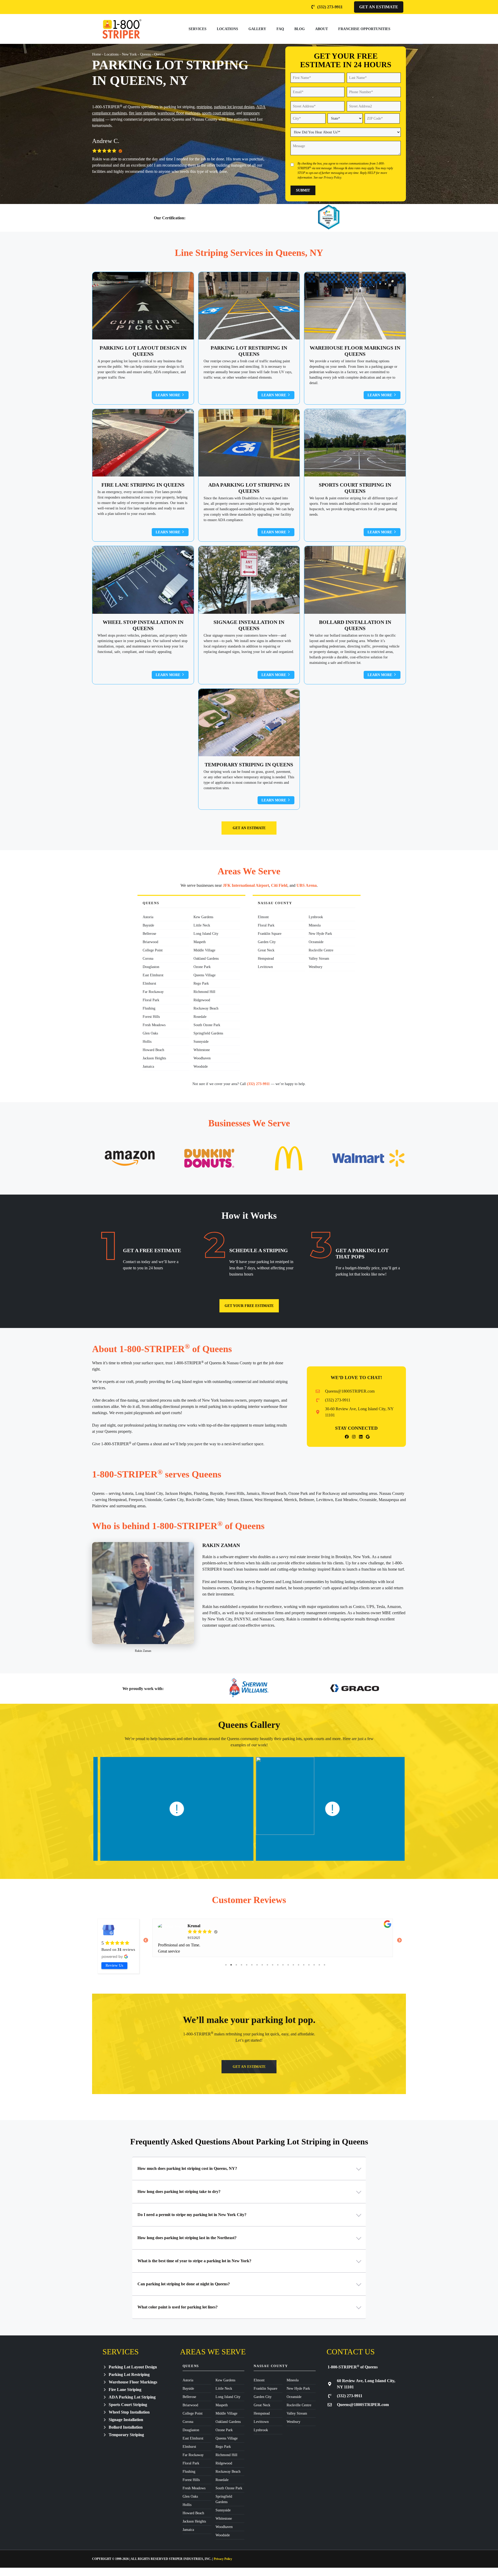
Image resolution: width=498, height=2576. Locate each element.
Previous (146, 1941)
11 (278, 1965)
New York (129, 54)
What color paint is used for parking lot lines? (178, 2307)
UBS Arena (307, 885)
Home (96, 54)
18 (314, 1965)
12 (283, 1965)
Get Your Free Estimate (249, 1306)
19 (319, 1965)
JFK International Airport (246, 885)
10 (273, 1965)
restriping (204, 107)
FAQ (280, 29)
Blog (300, 29)
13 (288, 1965)
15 (299, 1965)
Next (399, 1941)
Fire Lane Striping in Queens (143, 485)
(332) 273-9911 (258, 1084)
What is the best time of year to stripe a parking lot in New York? (194, 2261)
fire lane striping (142, 113)
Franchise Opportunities (364, 29)
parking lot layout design (234, 107)
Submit (303, 190)
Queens (145, 54)
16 (304, 1965)
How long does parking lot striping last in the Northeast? (187, 2238)
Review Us (114, 1965)
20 (324, 1965)
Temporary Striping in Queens (249, 765)
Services (198, 29)
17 (309, 1965)
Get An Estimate (379, 7)
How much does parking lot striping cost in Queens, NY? (187, 2168)
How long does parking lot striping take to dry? (179, 2192)
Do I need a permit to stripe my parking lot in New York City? (192, 2215)
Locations (227, 29)
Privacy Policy (332, 178)
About (321, 29)
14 (293, 1965)
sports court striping (218, 113)
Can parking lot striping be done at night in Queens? (184, 2284)
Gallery (257, 29)
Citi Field (279, 885)
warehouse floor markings (179, 113)
